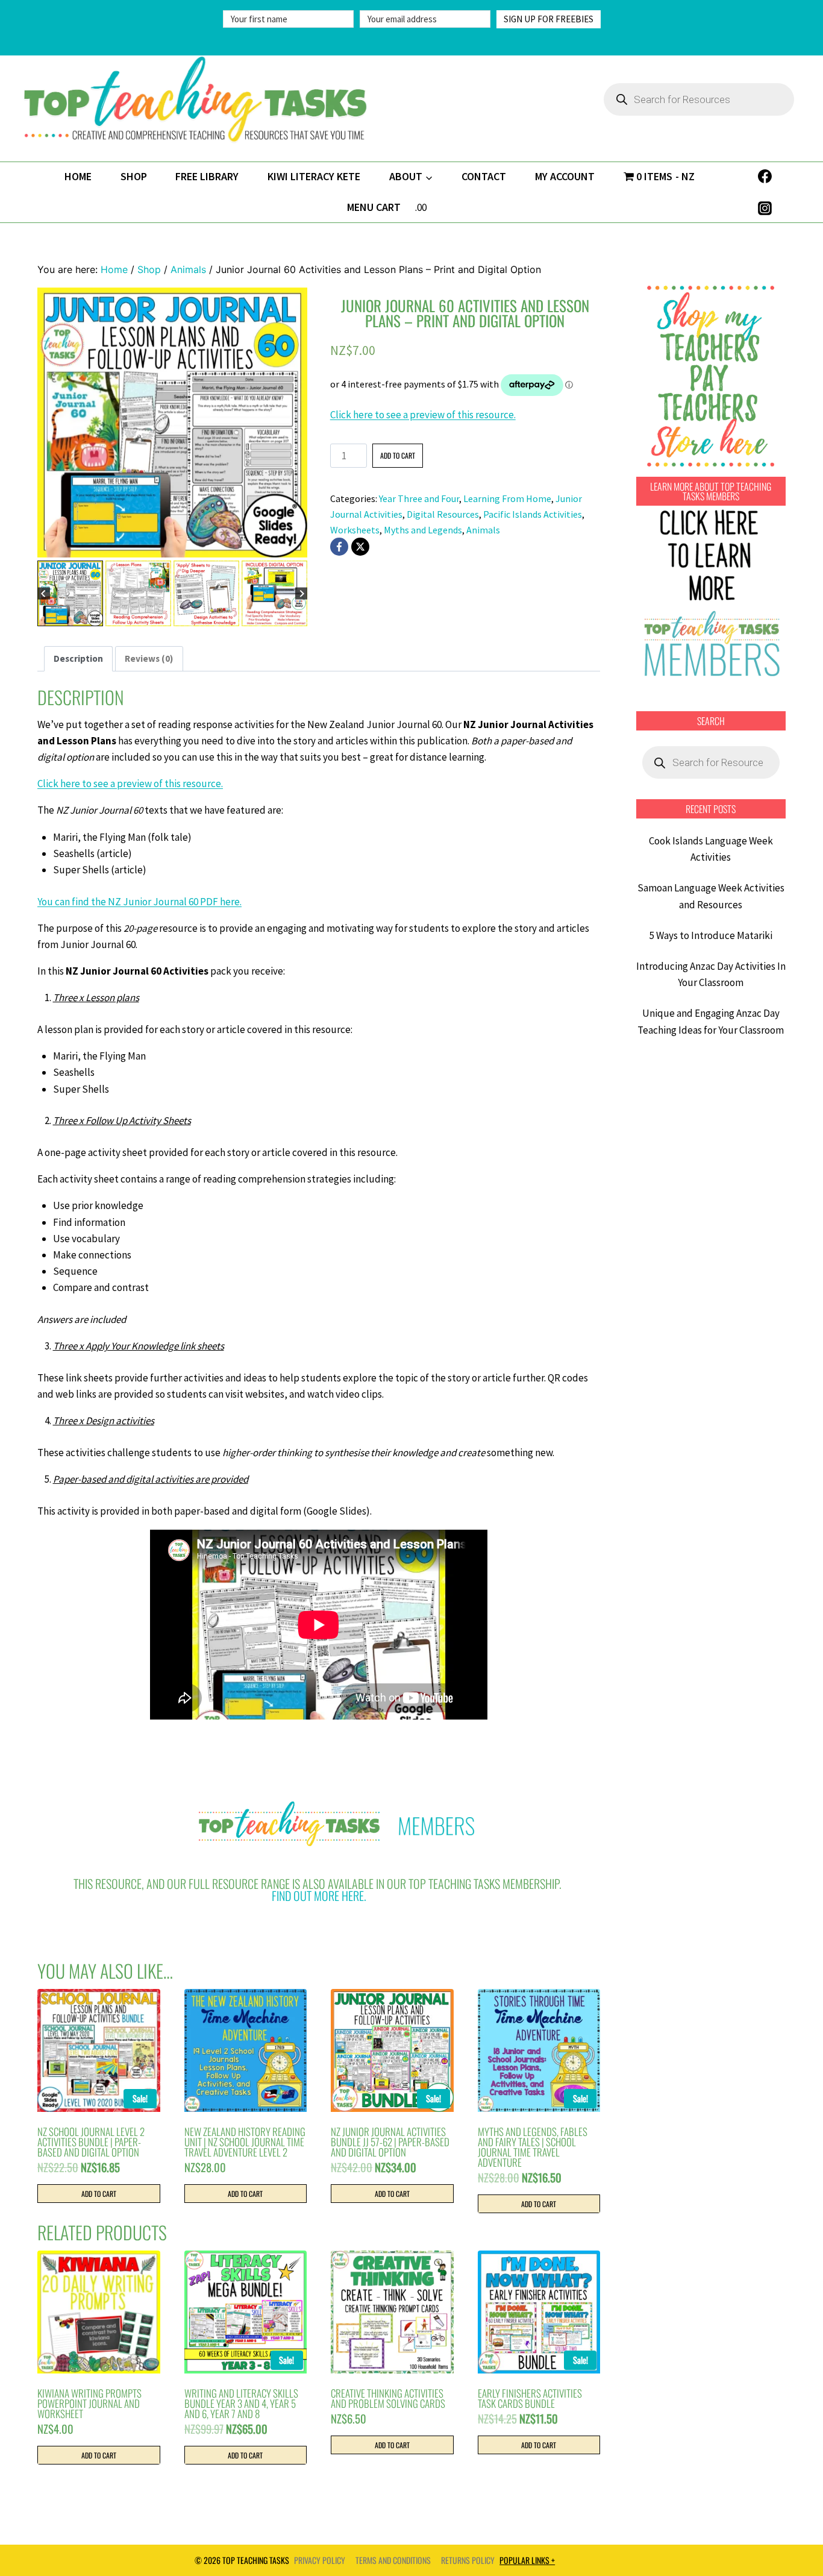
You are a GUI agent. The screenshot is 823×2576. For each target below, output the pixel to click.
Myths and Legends (423, 530)
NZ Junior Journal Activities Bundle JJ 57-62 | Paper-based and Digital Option (390, 2142)
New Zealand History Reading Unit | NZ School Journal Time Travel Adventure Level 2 (245, 2142)
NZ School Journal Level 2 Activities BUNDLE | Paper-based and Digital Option (91, 2142)
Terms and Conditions (393, 2560)
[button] (70, 593)
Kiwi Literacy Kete (314, 176)
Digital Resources (443, 514)
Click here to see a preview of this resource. (423, 415)
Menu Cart (374, 207)
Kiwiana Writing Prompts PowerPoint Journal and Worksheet (89, 2403)
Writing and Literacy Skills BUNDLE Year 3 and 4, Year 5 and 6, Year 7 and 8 (241, 2403)
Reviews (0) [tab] (149, 658)
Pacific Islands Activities (533, 514)
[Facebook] (765, 177)
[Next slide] (302, 593)
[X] (360, 547)
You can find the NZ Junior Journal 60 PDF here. (139, 902)
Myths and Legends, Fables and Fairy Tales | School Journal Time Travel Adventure (533, 2147)
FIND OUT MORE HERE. (319, 1896)
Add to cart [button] (99, 2194)
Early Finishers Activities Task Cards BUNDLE (530, 2398)
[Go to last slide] (44, 593)
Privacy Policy (320, 2560)
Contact (484, 176)
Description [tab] (78, 658)
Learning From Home (507, 498)
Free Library (207, 176)
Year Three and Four (419, 498)
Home (78, 176)
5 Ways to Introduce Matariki (711, 935)
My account (565, 176)
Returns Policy (468, 2560)
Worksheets (355, 530)
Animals (483, 530)
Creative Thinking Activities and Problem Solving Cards (388, 2398)
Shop (134, 176)
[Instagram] (765, 208)
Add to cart (398, 455)
